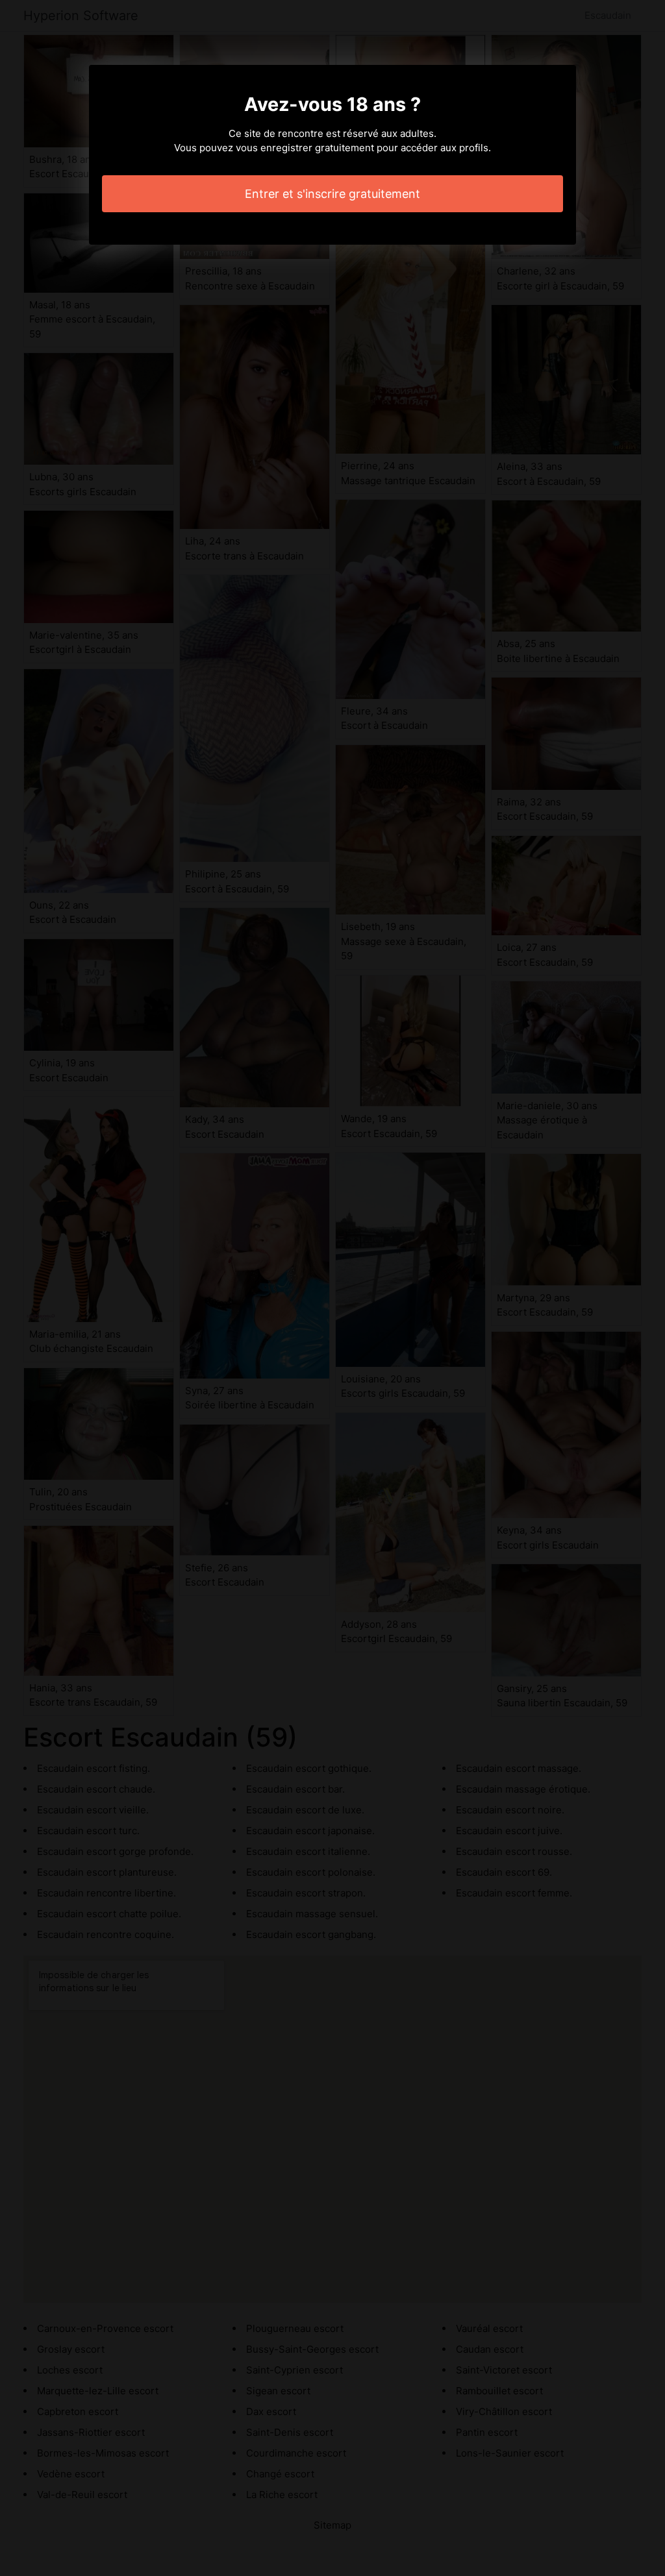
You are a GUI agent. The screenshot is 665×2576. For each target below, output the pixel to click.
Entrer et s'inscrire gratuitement (332, 194)
